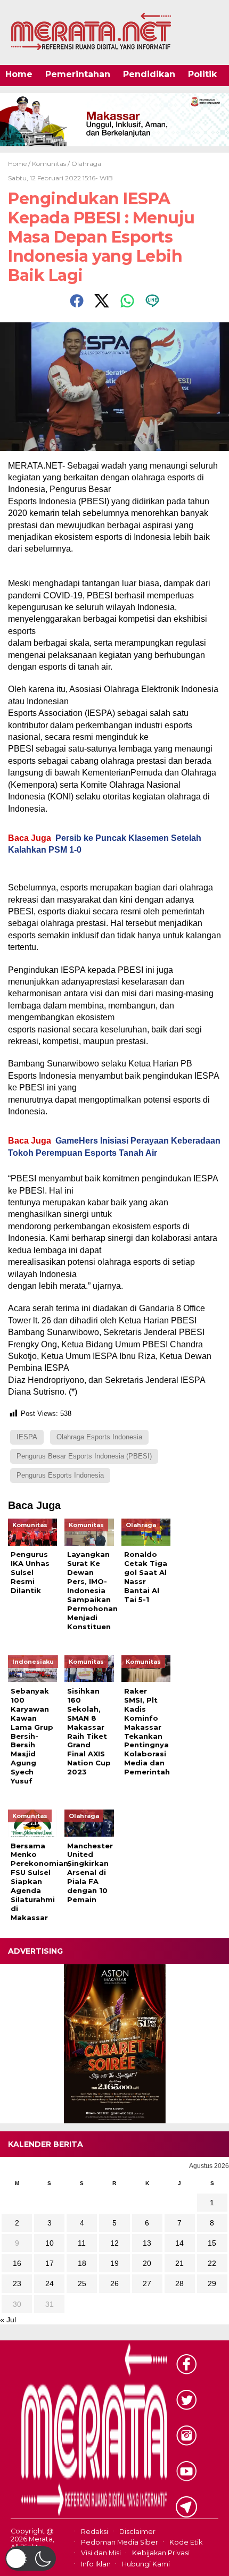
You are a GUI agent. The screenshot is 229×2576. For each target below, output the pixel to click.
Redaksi (95, 2532)
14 (179, 2243)
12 (114, 2243)
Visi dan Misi (101, 2553)
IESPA (27, 1437)
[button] (31, 2558)
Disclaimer (137, 2532)
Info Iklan (96, 2564)
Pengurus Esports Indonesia (60, 1475)
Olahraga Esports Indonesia (99, 1437)
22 (212, 2263)
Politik (202, 74)
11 (82, 2243)
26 (114, 2283)
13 (147, 2243)
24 (50, 2283)
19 (114, 2263)
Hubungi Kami (146, 2564)
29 (212, 2283)
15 (212, 2243)
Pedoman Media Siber (120, 2542)
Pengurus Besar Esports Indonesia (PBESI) (84, 1456)
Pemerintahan (78, 74)
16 (17, 2263)
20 (147, 2263)
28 (179, 2283)
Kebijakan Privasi (161, 2553)
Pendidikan (149, 74)
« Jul (8, 2320)
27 (147, 2283)
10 (50, 2243)
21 (179, 2263)
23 (17, 2283)
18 (82, 2263)
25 (82, 2283)
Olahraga (86, 164)
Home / (20, 164)
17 (50, 2263)
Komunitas (49, 164)
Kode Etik (186, 2542)
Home (19, 74)
